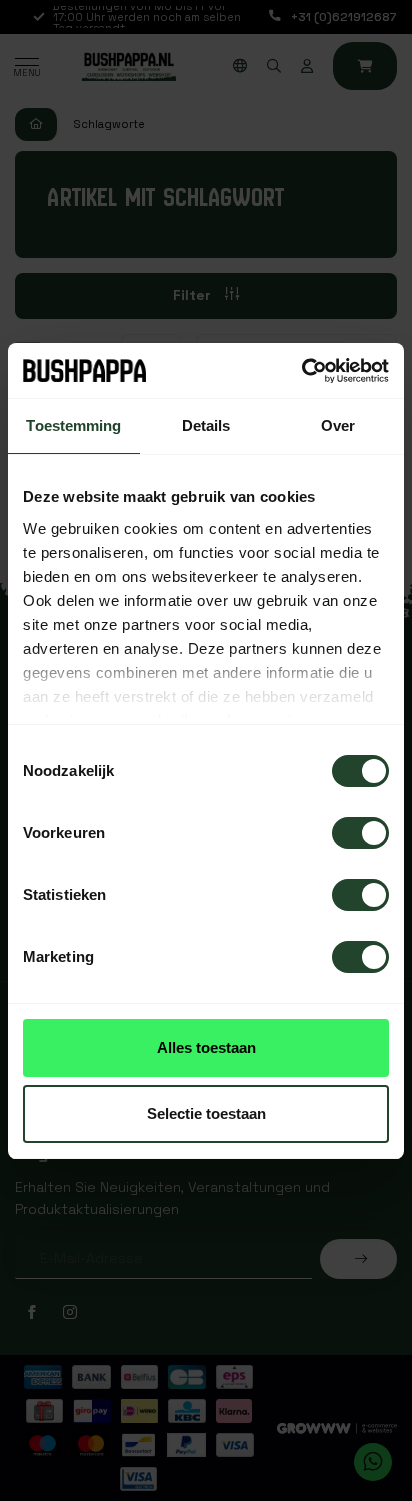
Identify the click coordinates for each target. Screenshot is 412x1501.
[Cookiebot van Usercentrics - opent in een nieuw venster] (301, 371)
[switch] (360, 833)
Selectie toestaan (206, 1113)
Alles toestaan (206, 1047)
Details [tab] (206, 425)
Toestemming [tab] (73, 425)
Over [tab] (338, 425)
